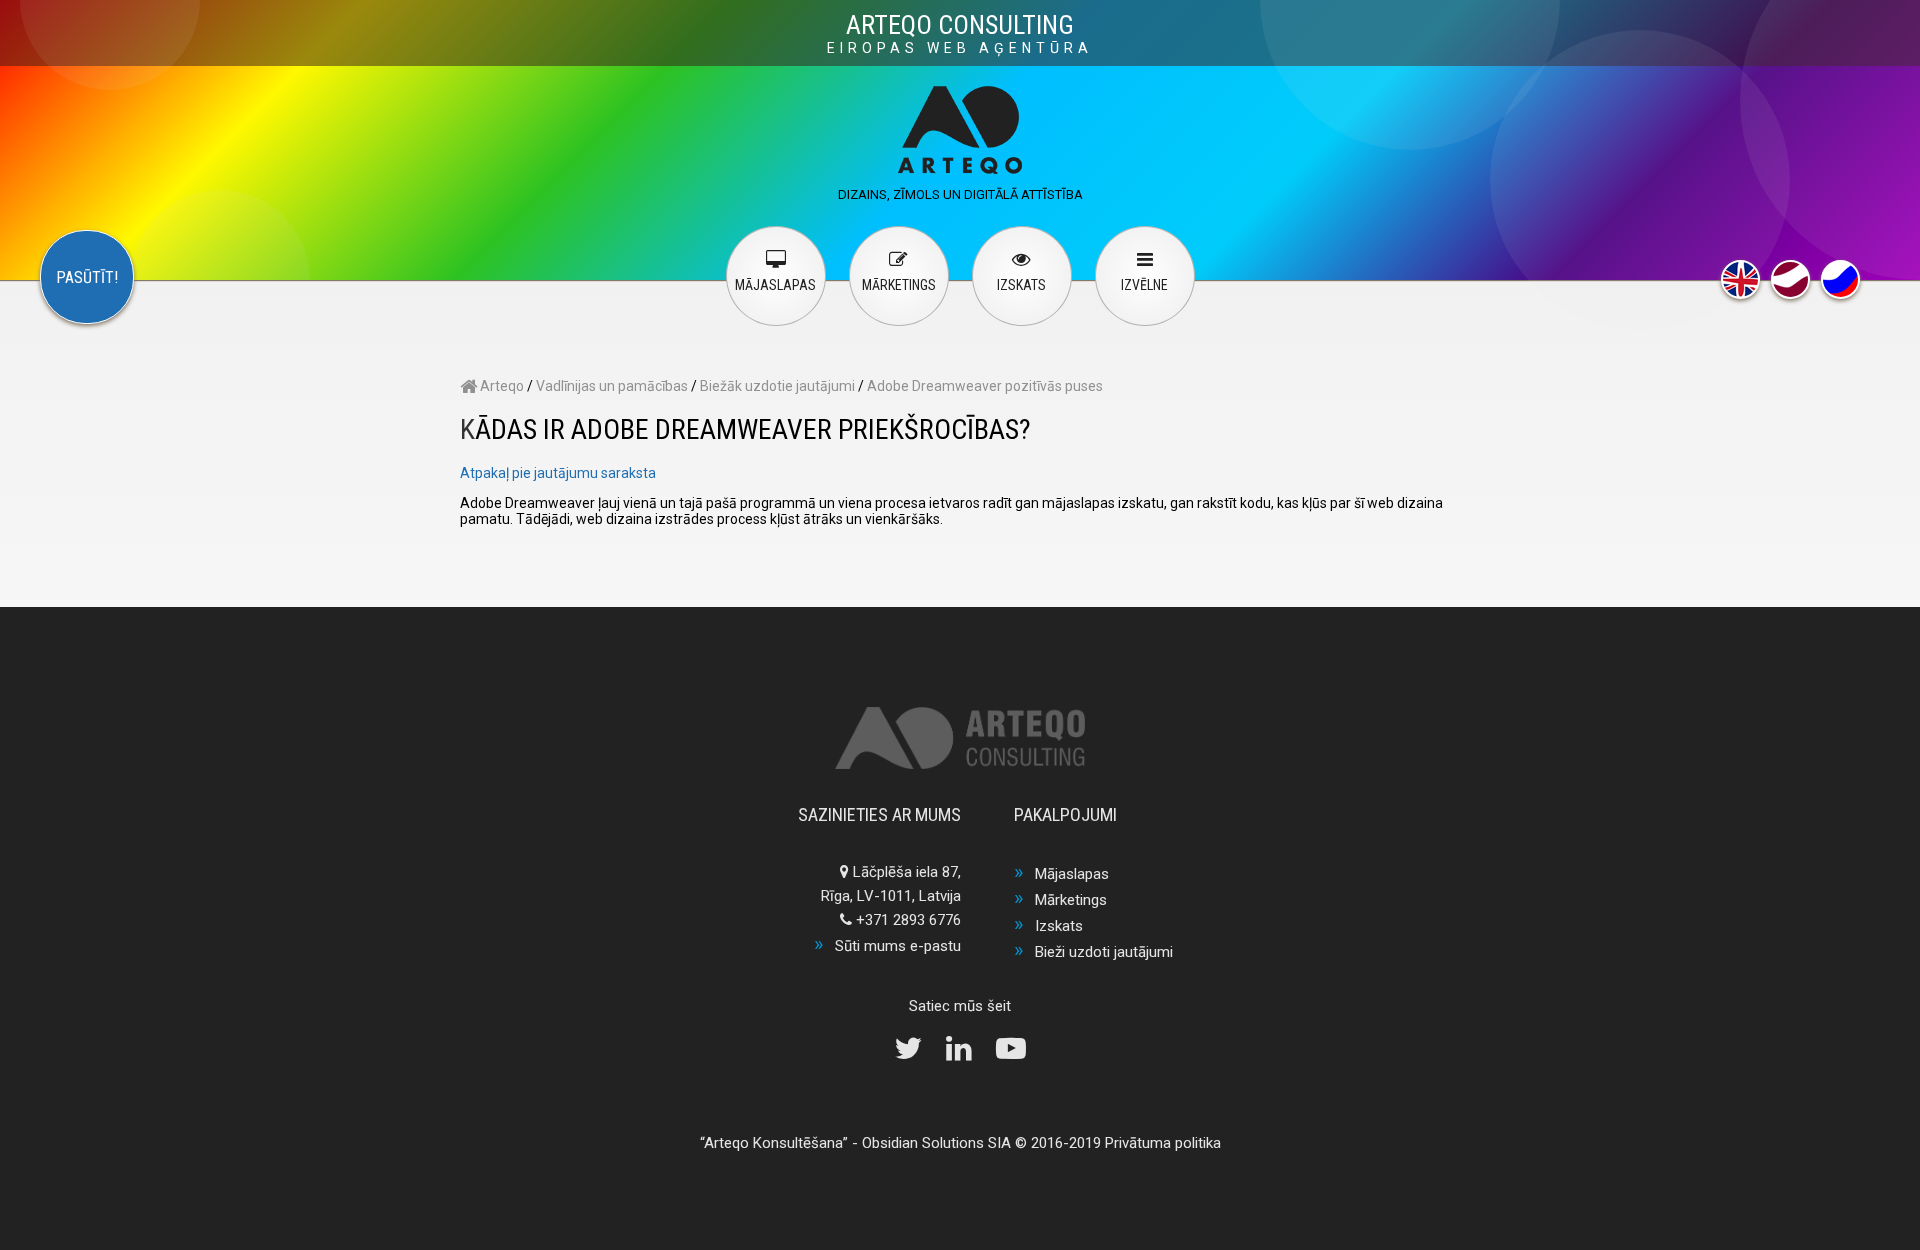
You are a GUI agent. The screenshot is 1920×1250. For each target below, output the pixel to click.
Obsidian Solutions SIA (936, 1143)
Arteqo (500, 386)
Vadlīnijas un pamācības (612, 386)
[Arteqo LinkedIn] (969, 1054)
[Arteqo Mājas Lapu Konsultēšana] (960, 169)
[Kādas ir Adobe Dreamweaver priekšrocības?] (1790, 279)
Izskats (1059, 926)
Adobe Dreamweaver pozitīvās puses (985, 386)
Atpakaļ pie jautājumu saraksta (558, 473)
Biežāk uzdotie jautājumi (777, 386)
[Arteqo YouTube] (1011, 1054)
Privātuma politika (1163, 1143)
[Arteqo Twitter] (918, 1054)
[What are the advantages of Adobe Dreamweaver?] (1740, 279)
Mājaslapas (1072, 874)
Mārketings (1071, 900)
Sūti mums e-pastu (898, 946)
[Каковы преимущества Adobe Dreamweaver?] (1840, 279)
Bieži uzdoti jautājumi (1104, 952)
